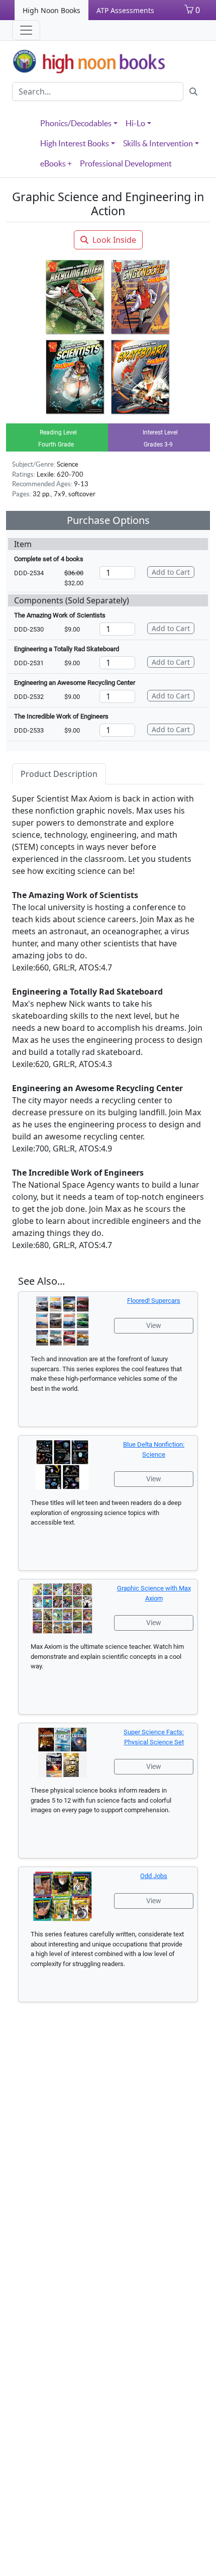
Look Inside (114, 240)
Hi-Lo (135, 123)
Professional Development (126, 163)
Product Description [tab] (59, 774)
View (154, 1325)
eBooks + (56, 163)
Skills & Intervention (158, 143)
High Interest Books (75, 143)
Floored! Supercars (154, 1301)
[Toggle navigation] (26, 30)
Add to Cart (171, 572)
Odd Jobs (154, 1876)
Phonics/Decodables (76, 123)
